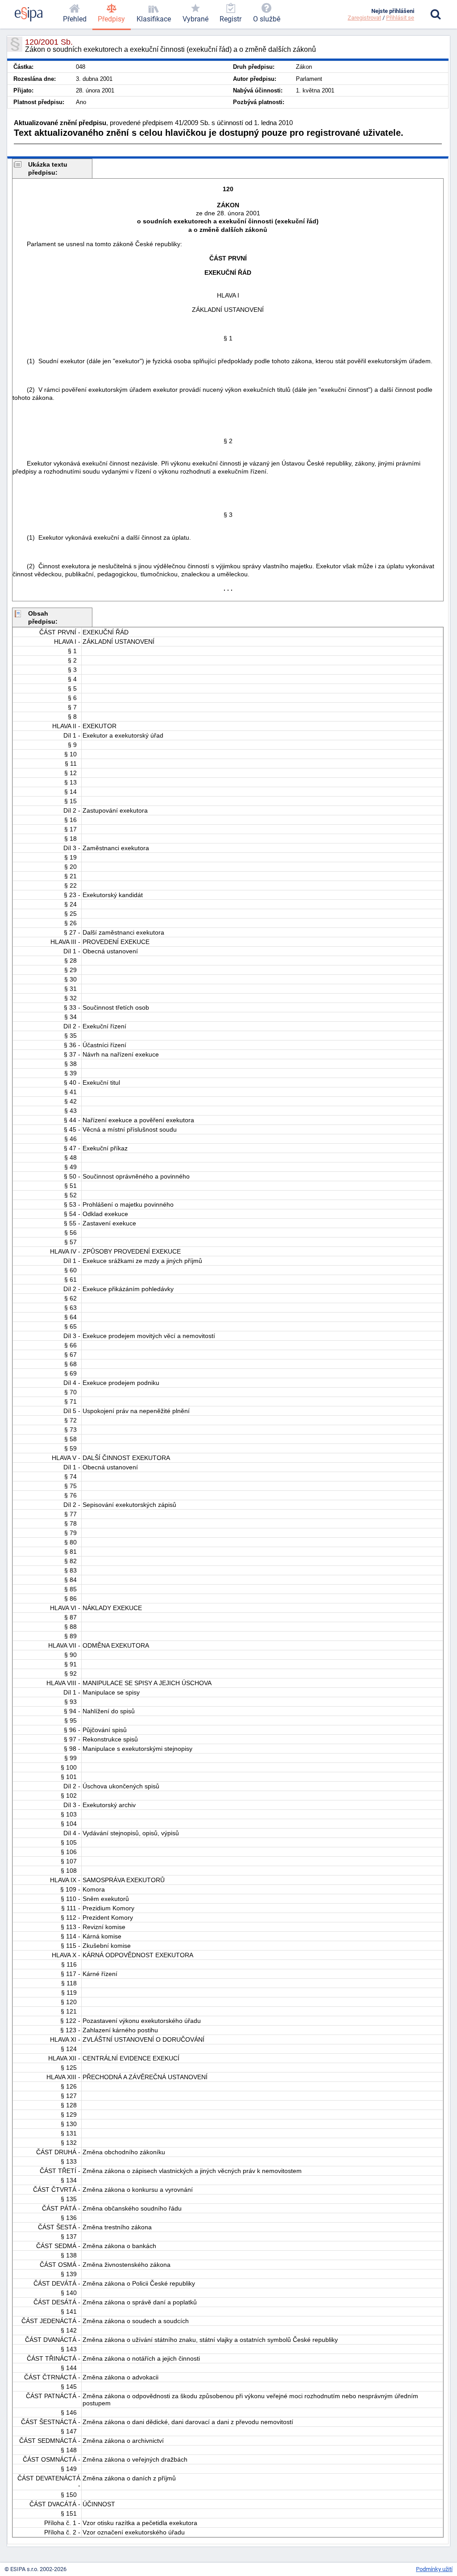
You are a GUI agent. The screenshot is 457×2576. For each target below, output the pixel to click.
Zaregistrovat (364, 18)
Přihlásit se (400, 18)
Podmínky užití (434, 2569)
